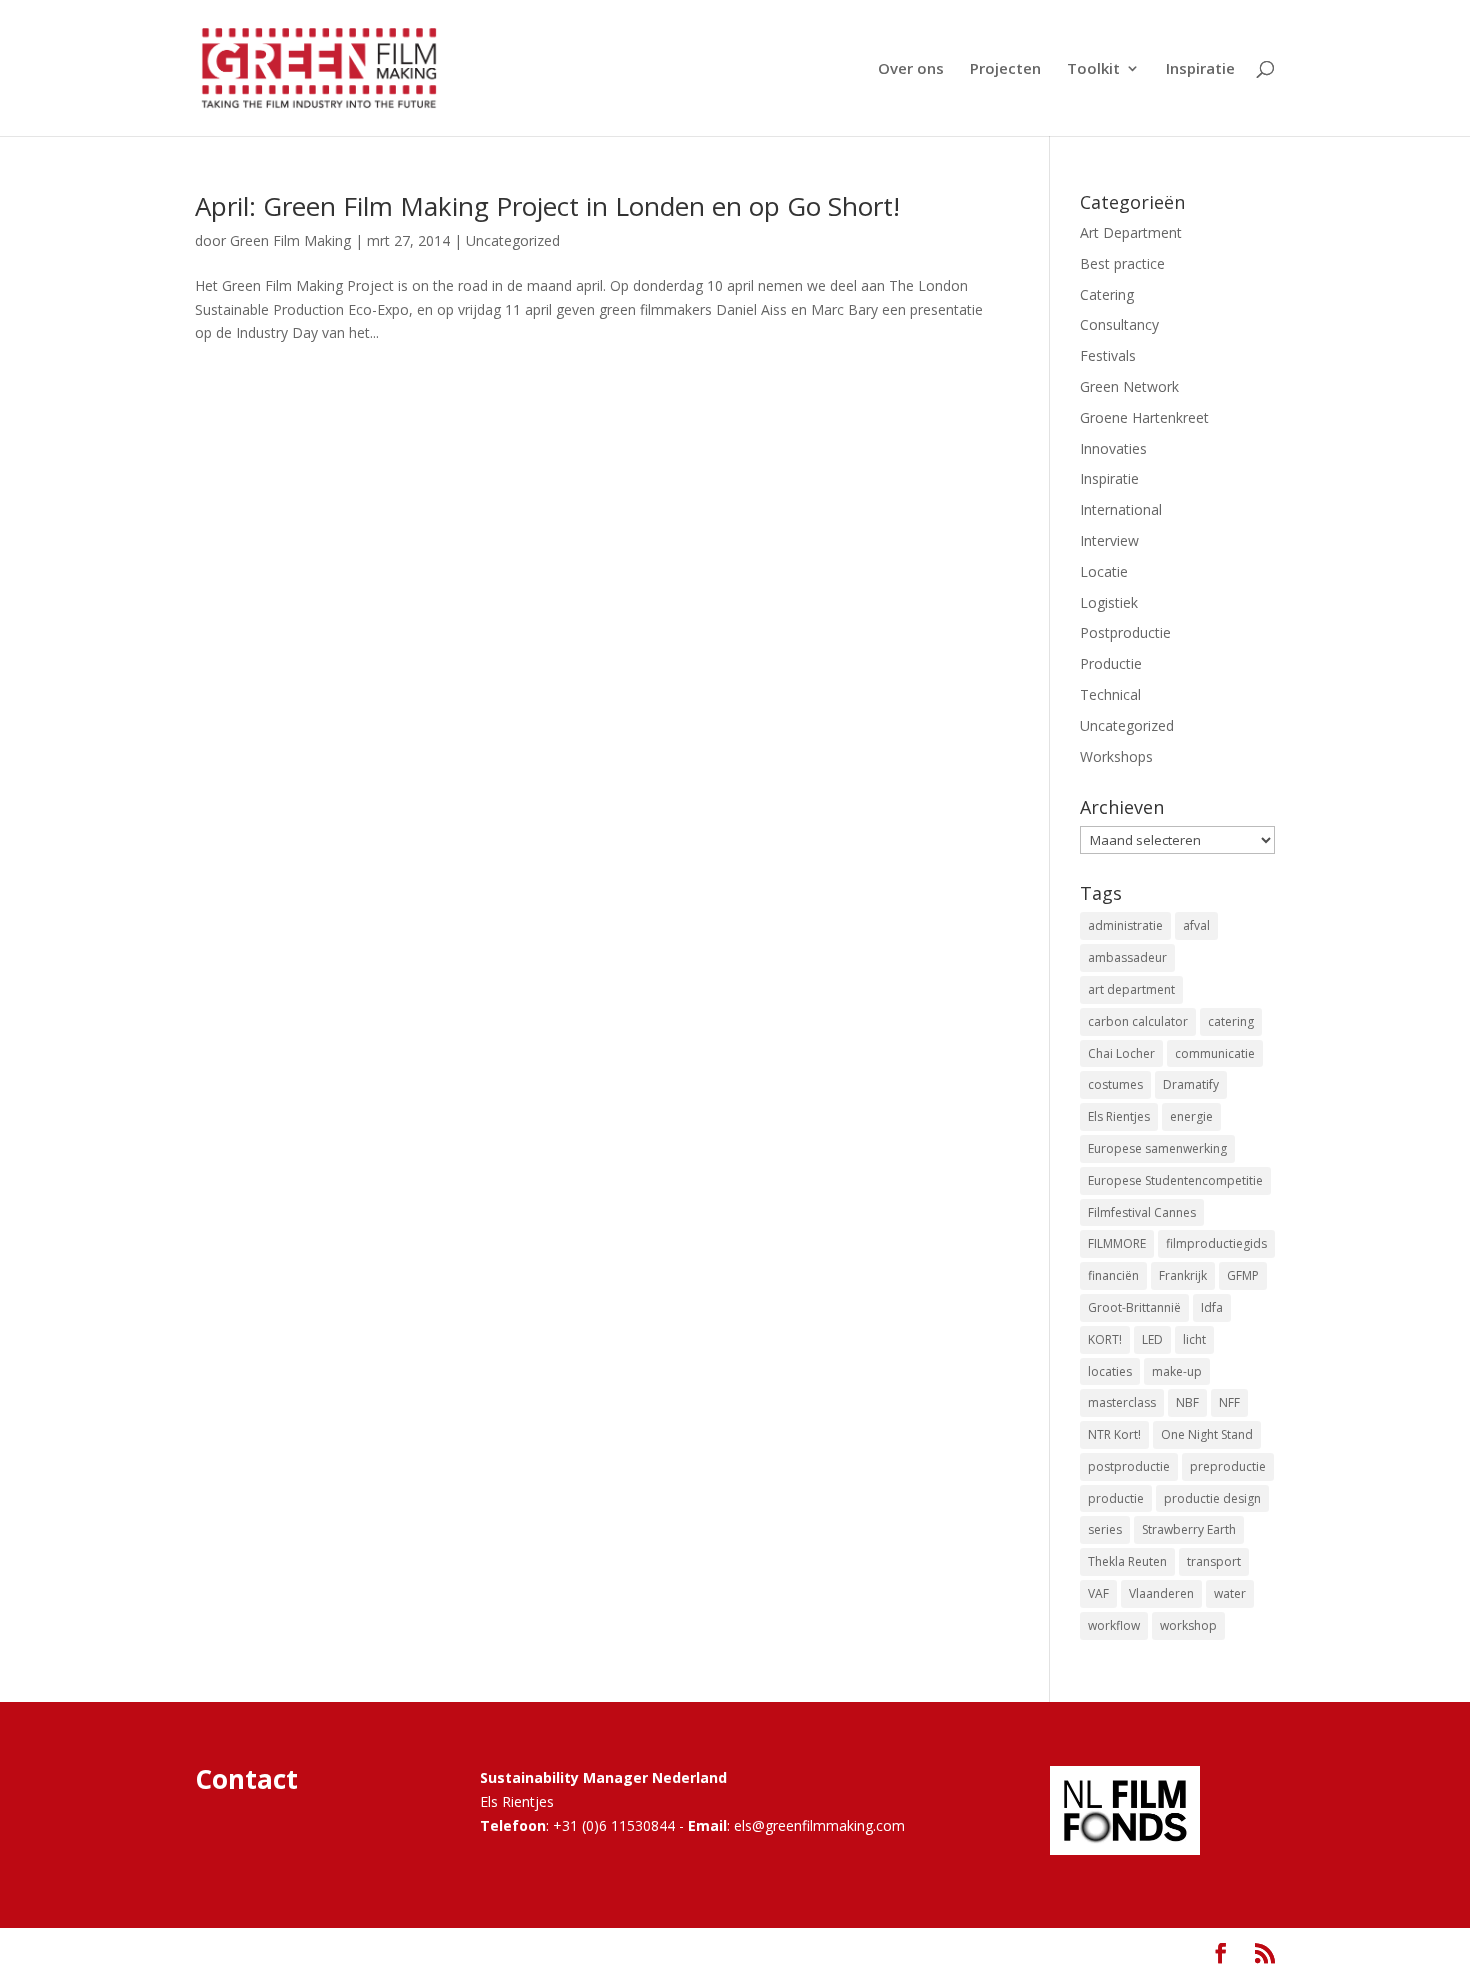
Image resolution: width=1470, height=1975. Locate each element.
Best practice (1122, 263)
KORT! (1105, 1339)
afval (1196, 925)
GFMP (1243, 1275)
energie (1191, 1116)
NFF (1229, 1402)
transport (1214, 1561)
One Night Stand (1207, 1434)
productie (1116, 1498)
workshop (1188, 1625)
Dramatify (1191, 1084)
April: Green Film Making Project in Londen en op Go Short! (547, 206)
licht (1194, 1339)
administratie (1125, 925)
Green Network (1129, 386)
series (1105, 1529)
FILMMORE (1117, 1243)
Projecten (1005, 69)
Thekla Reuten (1127, 1561)
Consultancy (1119, 324)
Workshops (1116, 756)
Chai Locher (1121, 1053)
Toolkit (1093, 69)
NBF (1187, 1402)
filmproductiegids (1216, 1243)
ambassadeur (1127, 957)
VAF (1098, 1593)
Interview (1109, 540)
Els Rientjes (1119, 1116)
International (1121, 509)
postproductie (1129, 1466)
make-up (1177, 1371)
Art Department (1131, 232)
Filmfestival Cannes (1142, 1212)
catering (1231, 1021)
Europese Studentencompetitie (1175, 1180)
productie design (1212, 1498)
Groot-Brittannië (1134, 1307)
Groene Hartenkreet (1144, 417)
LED (1152, 1339)
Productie (1111, 663)
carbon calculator (1138, 1021)
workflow (1114, 1625)
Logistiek (1109, 602)
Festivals (1108, 355)
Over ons (911, 69)
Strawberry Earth (1189, 1529)
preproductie (1228, 1466)
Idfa (1212, 1307)
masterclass (1122, 1402)
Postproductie (1125, 632)
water (1230, 1593)
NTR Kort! (1114, 1434)
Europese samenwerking (1157, 1148)
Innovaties (1113, 448)
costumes (1115, 1084)
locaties (1110, 1371)
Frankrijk (1183, 1275)
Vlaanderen (1161, 1593)
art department (1131, 989)
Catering (1107, 294)
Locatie (1104, 571)
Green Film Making (290, 240)
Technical (1110, 694)
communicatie (1215, 1053)
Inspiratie (1200, 69)
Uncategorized (513, 240)
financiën (1113, 1275)
